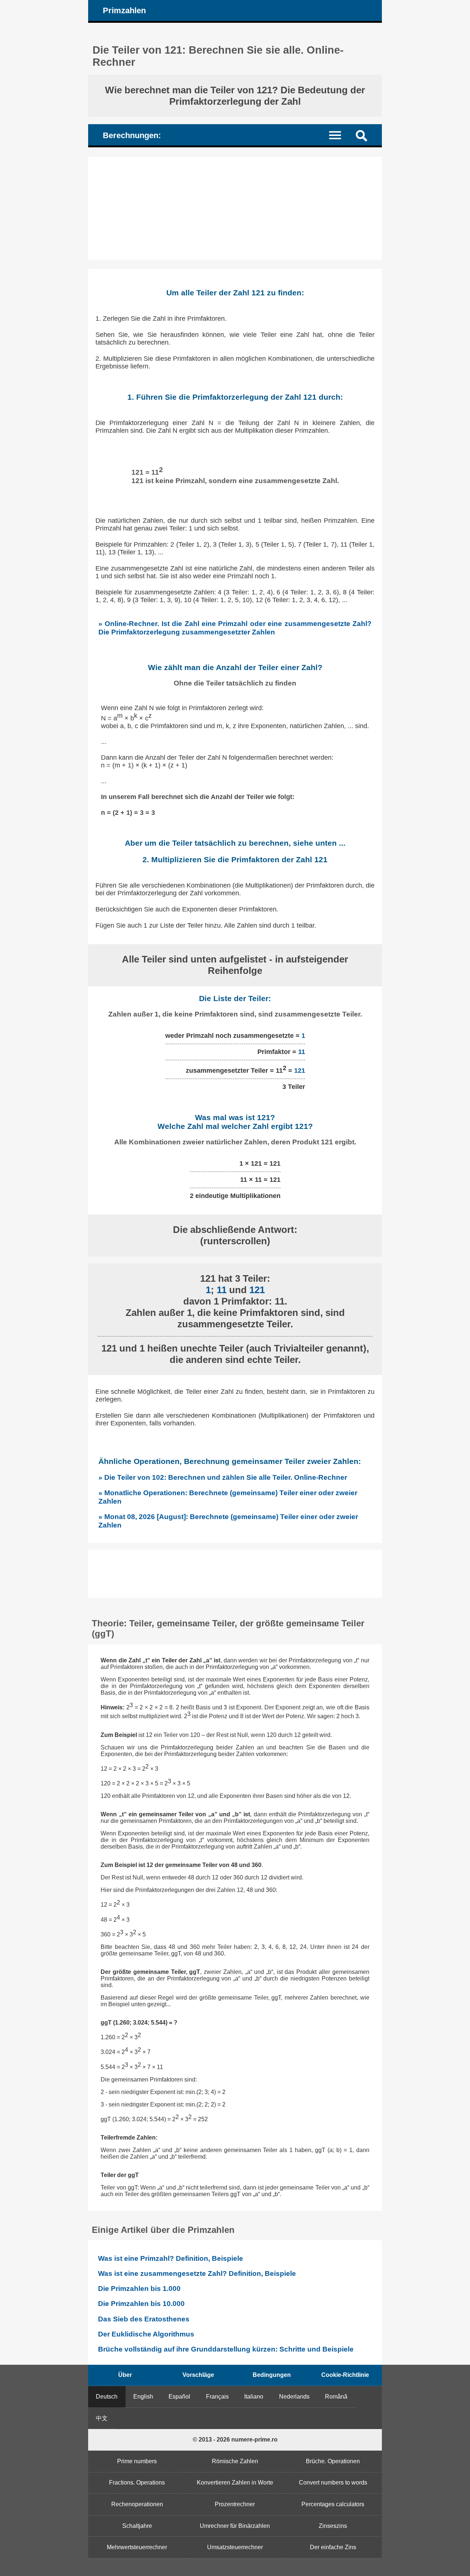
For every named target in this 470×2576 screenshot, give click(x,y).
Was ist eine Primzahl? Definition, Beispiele (171, 2258)
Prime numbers (137, 2461)
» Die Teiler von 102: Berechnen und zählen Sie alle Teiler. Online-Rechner (223, 1477)
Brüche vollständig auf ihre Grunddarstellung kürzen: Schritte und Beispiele (226, 2349)
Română (336, 2397)
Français (217, 2397)
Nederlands (294, 2397)
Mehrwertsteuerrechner (137, 2547)
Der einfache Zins (333, 2547)
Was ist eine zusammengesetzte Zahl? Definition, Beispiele (197, 2273)
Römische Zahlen (235, 2461)
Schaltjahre (137, 2526)
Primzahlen (124, 10)
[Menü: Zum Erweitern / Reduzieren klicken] (339, 135)
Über (125, 2375)
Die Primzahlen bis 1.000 (139, 2289)
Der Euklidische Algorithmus (146, 2334)
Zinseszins (333, 2526)
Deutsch (107, 2397)
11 (302, 1052)
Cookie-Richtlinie (345, 2375)
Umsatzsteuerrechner (235, 2547)
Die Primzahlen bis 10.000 (141, 2304)
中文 (102, 2418)
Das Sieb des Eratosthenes (144, 2319)
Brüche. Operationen (333, 2461)
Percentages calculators (333, 2504)
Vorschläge (198, 2375)
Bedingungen (272, 2375)
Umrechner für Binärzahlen (235, 2526)
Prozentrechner (235, 2504)
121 (300, 1071)
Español (179, 2397)
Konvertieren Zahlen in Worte (235, 2483)
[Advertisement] (235, 208)
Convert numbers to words (333, 2483)
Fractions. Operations (137, 2483)
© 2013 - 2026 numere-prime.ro (235, 2440)
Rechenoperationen (137, 2504)
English (143, 2397)
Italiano (254, 2397)
